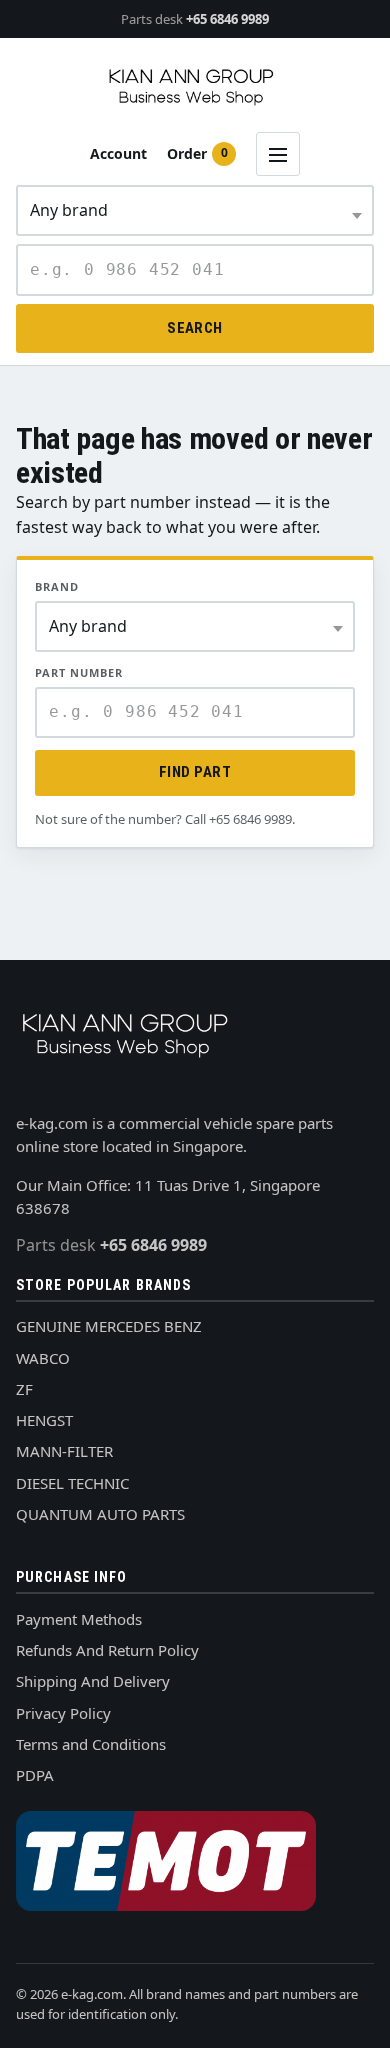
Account (118, 153)
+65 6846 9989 (195, 19)
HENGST (44, 1420)
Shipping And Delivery (93, 1681)
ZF (24, 1389)
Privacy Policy (63, 1713)
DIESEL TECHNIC (72, 1483)
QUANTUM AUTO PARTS (100, 1514)
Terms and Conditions (91, 1744)
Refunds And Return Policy (107, 1650)
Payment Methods (79, 1619)
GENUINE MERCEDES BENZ (109, 1326)
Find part (195, 772)
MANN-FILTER (64, 1451)
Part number (79, 672)
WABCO (43, 1358)
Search (195, 328)
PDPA (35, 1775)
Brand (57, 586)
